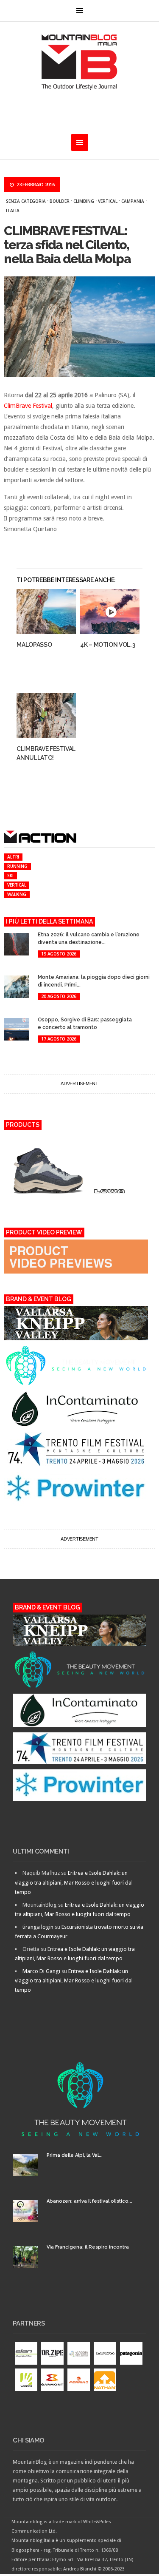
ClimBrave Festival (28, 406)
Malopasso (34, 645)
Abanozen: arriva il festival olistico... (89, 2201)
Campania (133, 201)
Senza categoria (26, 201)
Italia (13, 210)
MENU (80, 11)
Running (17, 866)
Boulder (60, 201)
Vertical (108, 201)
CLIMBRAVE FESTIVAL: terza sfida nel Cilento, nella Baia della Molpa (67, 245)
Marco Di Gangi (41, 1971)
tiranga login (38, 1927)
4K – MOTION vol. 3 (108, 645)
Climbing (84, 201)
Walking (17, 894)
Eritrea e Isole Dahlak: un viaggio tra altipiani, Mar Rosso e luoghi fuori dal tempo (74, 1882)
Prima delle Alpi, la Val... (75, 2155)
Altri (13, 857)
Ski (10, 876)
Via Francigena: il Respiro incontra (88, 2247)
